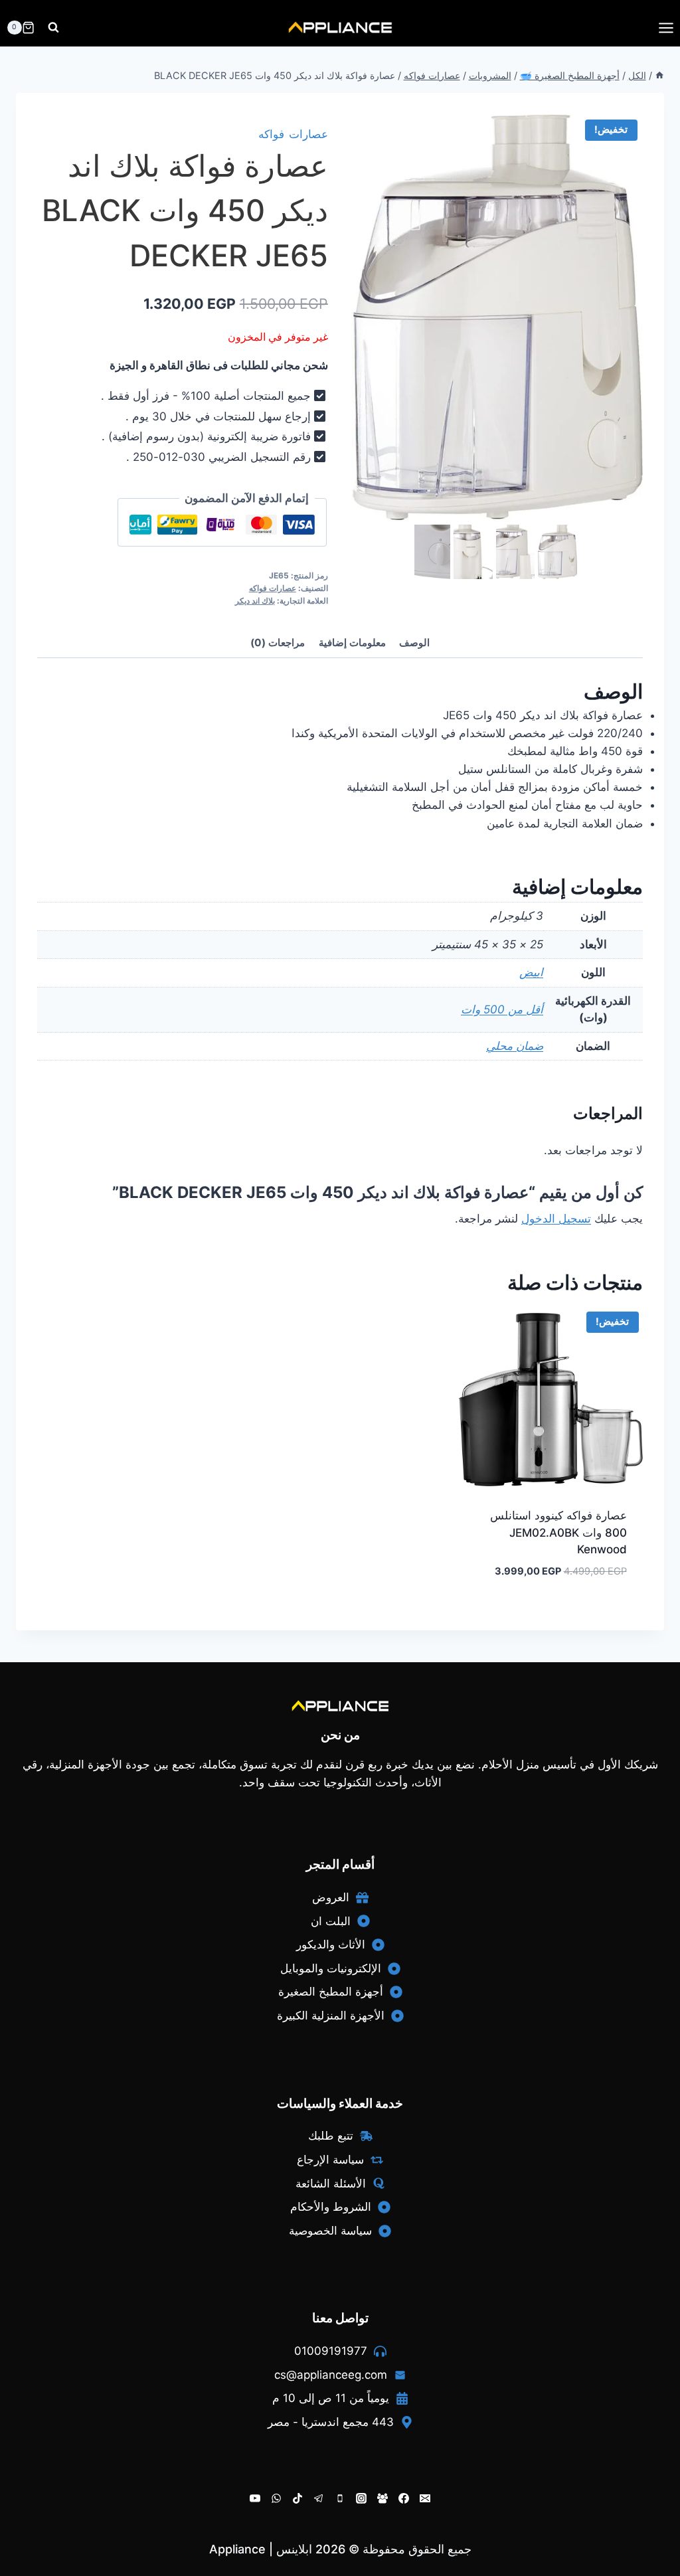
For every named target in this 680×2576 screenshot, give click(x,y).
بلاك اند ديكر (255, 601)
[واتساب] (276, 2498)
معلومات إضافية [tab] (352, 643)
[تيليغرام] (319, 2498)
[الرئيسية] (659, 75)
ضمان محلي (515, 1046)
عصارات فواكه (293, 134)
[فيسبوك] (404, 2498)
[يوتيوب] (255, 2498)
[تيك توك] (297, 2498)
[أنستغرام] (361, 2498)
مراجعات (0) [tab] (278, 643)
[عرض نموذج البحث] (53, 28)
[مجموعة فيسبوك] (382, 2498)
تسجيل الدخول (556, 1219)
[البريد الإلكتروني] (425, 2498)
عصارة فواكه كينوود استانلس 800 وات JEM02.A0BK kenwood (558, 1532)
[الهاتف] (340, 2498)
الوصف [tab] (414, 643)
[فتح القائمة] (666, 28)
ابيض (531, 972)
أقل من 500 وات (502, 1009)
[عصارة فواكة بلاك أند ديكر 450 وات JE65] (497, 318)
